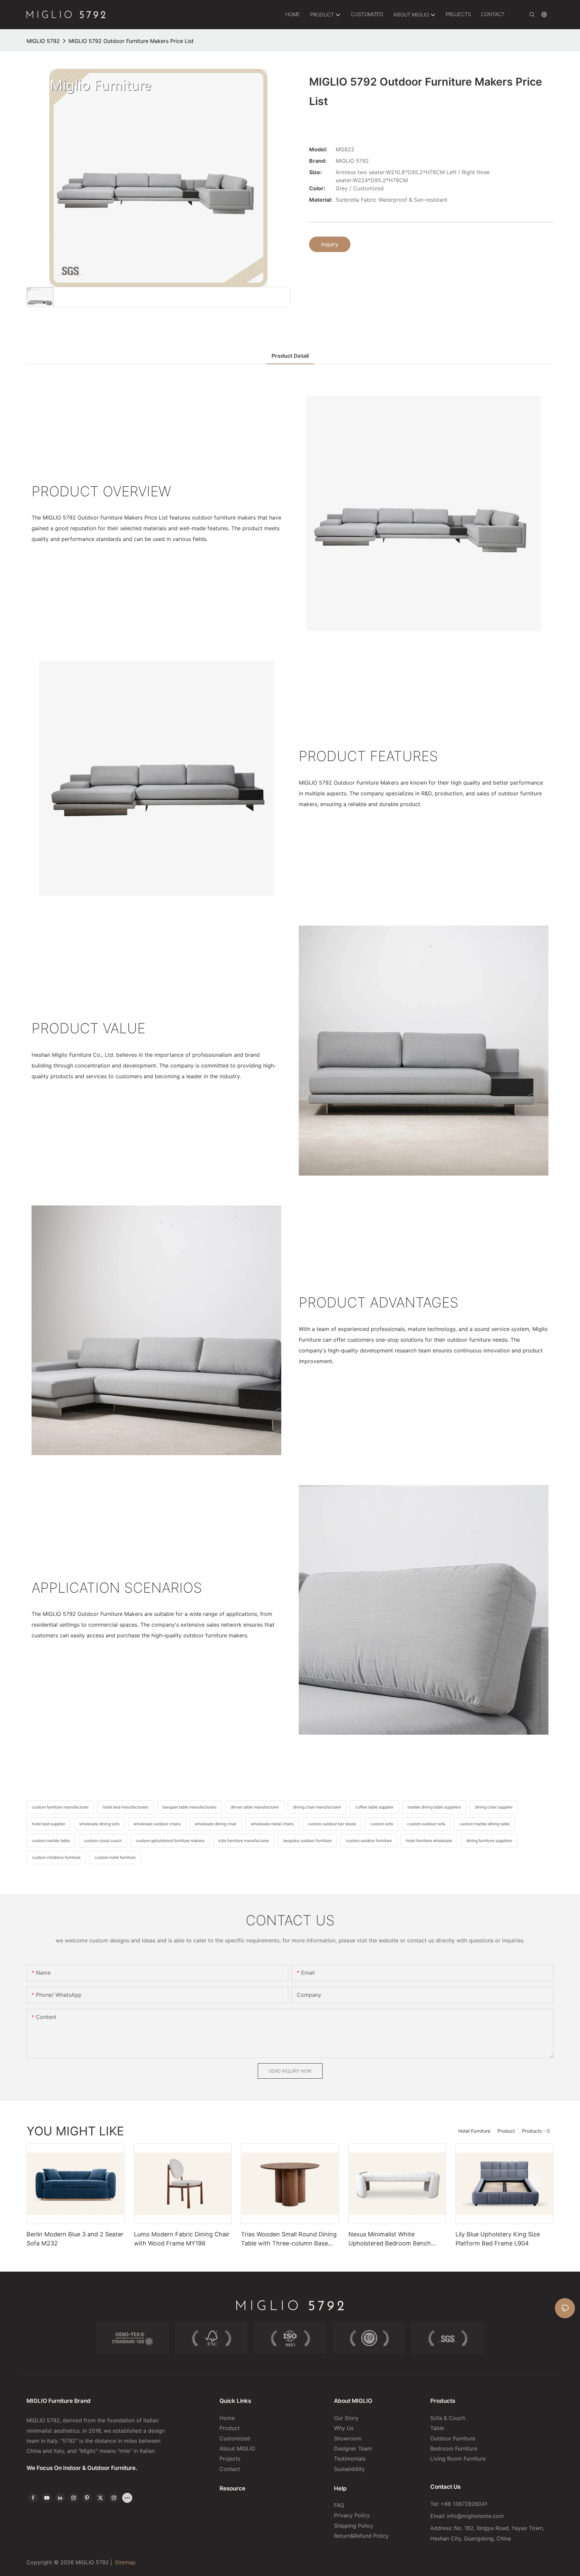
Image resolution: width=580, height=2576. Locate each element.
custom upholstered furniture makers (170, 1841)
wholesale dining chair (216, 1824)
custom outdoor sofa (426, 1824)
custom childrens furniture (56, 1857)
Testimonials (350, 2459)
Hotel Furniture (474, 2131)
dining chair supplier (494, 1807)
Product (506, 2131)
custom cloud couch (103, 1841)
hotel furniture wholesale (429, 1841)
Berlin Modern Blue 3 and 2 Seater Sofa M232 (75, 2239)
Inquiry (330, 244)
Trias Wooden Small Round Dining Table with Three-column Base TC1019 (289, 2239)
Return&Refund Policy (361, 2536)
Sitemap (125, 2562)
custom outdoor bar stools (332, 1824)
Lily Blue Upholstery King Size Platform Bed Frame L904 (498, 2239)
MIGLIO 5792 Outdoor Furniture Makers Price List (131, 41)
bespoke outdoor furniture (307, 1841)
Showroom (348, 2438)
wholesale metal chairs (272, 1824)
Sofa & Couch (448, 2418)
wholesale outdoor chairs (157, 1824)
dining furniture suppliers (489, 1841)
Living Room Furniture (458, 2459)
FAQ (339, 2505)
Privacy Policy (352, 2515)
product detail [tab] (290, 356)
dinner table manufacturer (255, 1807)
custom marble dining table (485, 1824)
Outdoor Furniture (453, 2438)
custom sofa (382, 1824)
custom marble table (51, 1841)
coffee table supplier (374, 1807)
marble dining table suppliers (434, 1807)
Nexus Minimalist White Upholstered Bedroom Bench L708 (390, 2239)
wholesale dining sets (99, 1824)
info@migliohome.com (475, 2516)
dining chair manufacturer (317, 1807)
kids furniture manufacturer (244, 1841)
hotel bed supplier (49, 1824)
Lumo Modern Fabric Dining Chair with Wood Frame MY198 (182, 2239)
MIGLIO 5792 (43, 41)
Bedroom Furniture (454, 2448)
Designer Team (353, 2448)
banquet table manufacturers (189, 1807)
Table (437, 2428)
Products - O (536, 2131)
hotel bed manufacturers (126, 1807)
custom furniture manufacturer (60, 1807)
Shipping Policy (354, 2526)
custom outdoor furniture (369, 1841)
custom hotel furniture (115, 1857)
